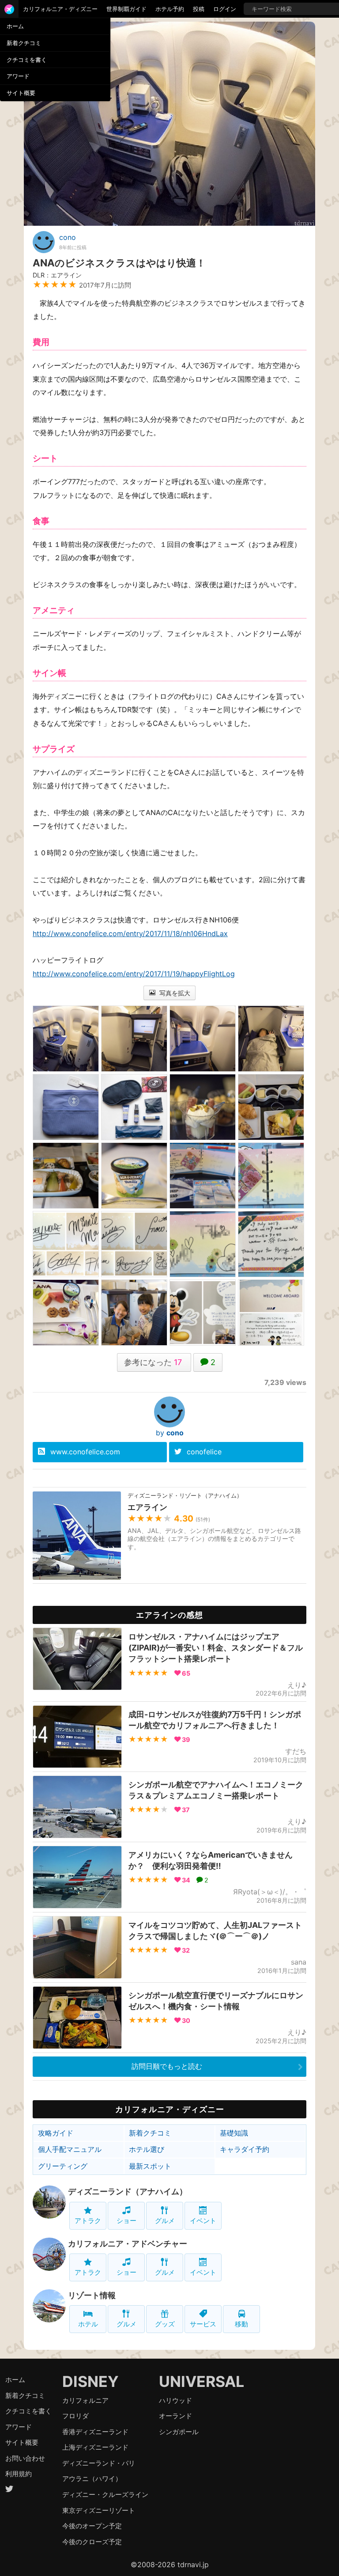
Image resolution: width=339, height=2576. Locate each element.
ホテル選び (147, 2149)
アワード (18, 76)
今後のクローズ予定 (92, 2542)
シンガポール (179, 2432)
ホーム (15, 26)
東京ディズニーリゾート (99, 2510)
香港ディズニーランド (95, 2432)
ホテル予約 (170, 9)
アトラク (88, 2221)
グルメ (165, 2221)
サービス (203, 2324)
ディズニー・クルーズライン (105, 2494)
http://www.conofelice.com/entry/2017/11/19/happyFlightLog (134, 974)
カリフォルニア (85, 2400)
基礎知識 (234, 2133)
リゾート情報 (92, 2295)
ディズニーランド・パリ (99, 2463)
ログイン (225, 9)
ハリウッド (175, 2400)
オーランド (175, 2416)
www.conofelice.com (85, 1452)
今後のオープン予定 (92, 2526)
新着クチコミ (24, 43)
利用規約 (19, 2474)
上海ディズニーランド (95, 2447)
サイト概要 (21, 93)
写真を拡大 (174, 993)
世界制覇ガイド (126, 9)
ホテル (88, 2324)
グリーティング (63, 2166)
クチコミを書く (27, 60)
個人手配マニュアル (70, 2149)
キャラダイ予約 (245, 2149)
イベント (203, 2221)
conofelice (204, 1452)
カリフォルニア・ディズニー (60, 9)
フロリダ (75, 2416)
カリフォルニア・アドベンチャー (128, 2244)
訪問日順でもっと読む (167, 2066)
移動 (241, 2324)
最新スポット (150, 2166)
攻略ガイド (56, 2133)
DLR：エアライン (57, 275)
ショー (126, 2221)
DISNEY (90, 2381)
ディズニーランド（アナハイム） (128, 2191)
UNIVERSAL (202, 2381)
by (170, 1433)
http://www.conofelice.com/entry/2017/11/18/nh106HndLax (130, 933)
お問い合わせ (25, 2458)
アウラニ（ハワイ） (92, 2479)
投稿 (199, 9)
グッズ (165, 2324)
